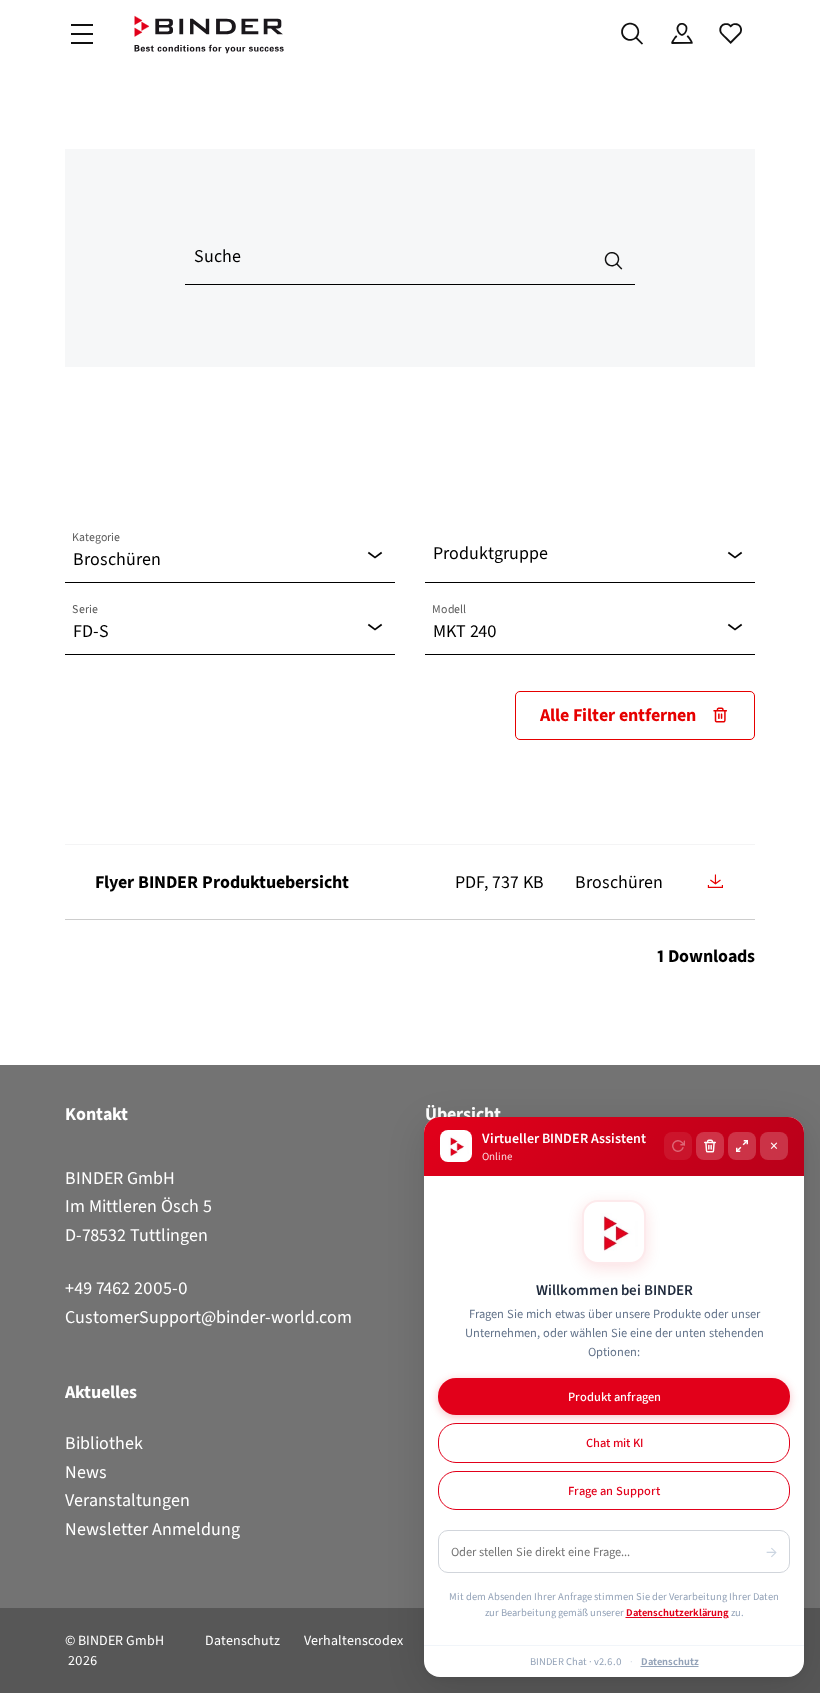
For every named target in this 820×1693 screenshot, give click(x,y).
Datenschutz (242, 1640)
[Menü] (82, 34)
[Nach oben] (21, 1666)
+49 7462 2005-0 (126, 1288)
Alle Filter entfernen (618, 715)
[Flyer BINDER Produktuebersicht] (715, 881)
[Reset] (678, 1146)
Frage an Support (614, 1490)
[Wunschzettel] (730, 34)
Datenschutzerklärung (677, 1612)
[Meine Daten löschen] (710, 1146)
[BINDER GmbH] (209, 34)
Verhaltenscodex (353, 1640)
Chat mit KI (614, 1442)
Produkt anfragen (614, 1396)
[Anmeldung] (681, 34)
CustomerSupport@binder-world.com (208, 1317)
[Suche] (632, 34)
